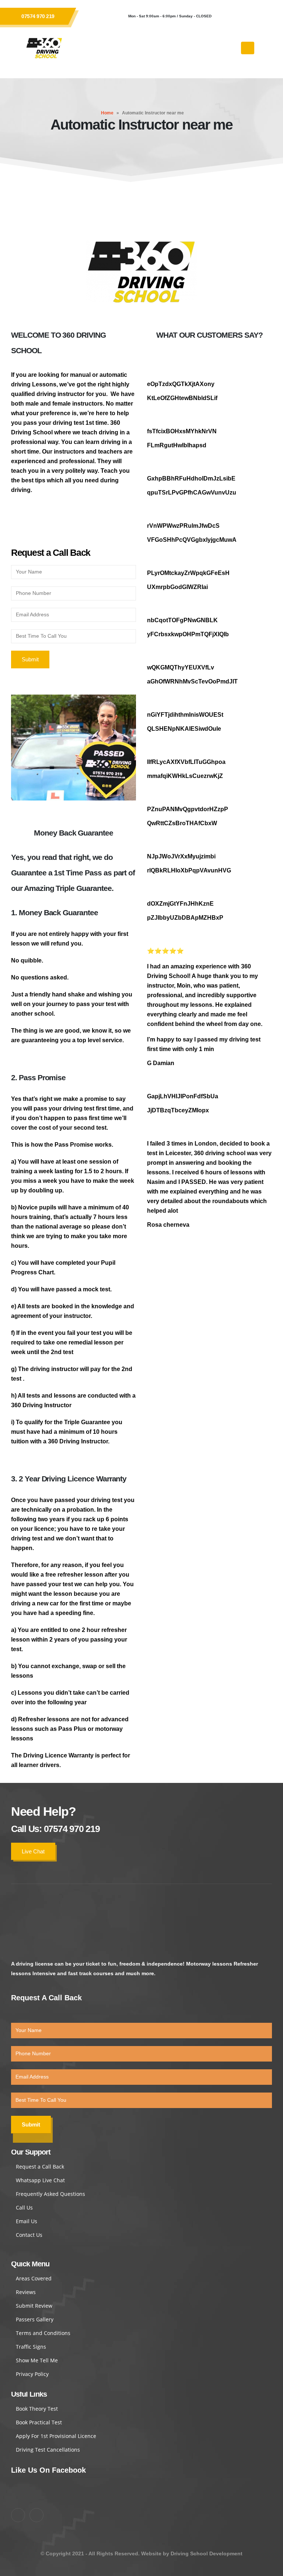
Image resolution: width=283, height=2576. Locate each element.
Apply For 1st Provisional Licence (56, 2436)
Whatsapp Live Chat (40, 2180)
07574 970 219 (38, 16)
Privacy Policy (32, 2374)
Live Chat (33, 1851)
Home (107, 113)
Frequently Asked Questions (50, 2194)
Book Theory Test (37, 2409)
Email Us (27, 2221)
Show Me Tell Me (37, 2360)
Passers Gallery (35, 2319)
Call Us (24, 2207)
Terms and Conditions (43, 2333)
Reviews (26, 2292)
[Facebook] (228, 16)
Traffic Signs (31, 2347)
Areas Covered (34, 2278)
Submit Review (34, 2306)
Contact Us (29, 2235)
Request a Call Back (40, 2167)
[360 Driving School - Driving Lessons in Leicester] (44, 48)
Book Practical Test (39, 2422)
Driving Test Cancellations (48, 2450)
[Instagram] (248, 16)
